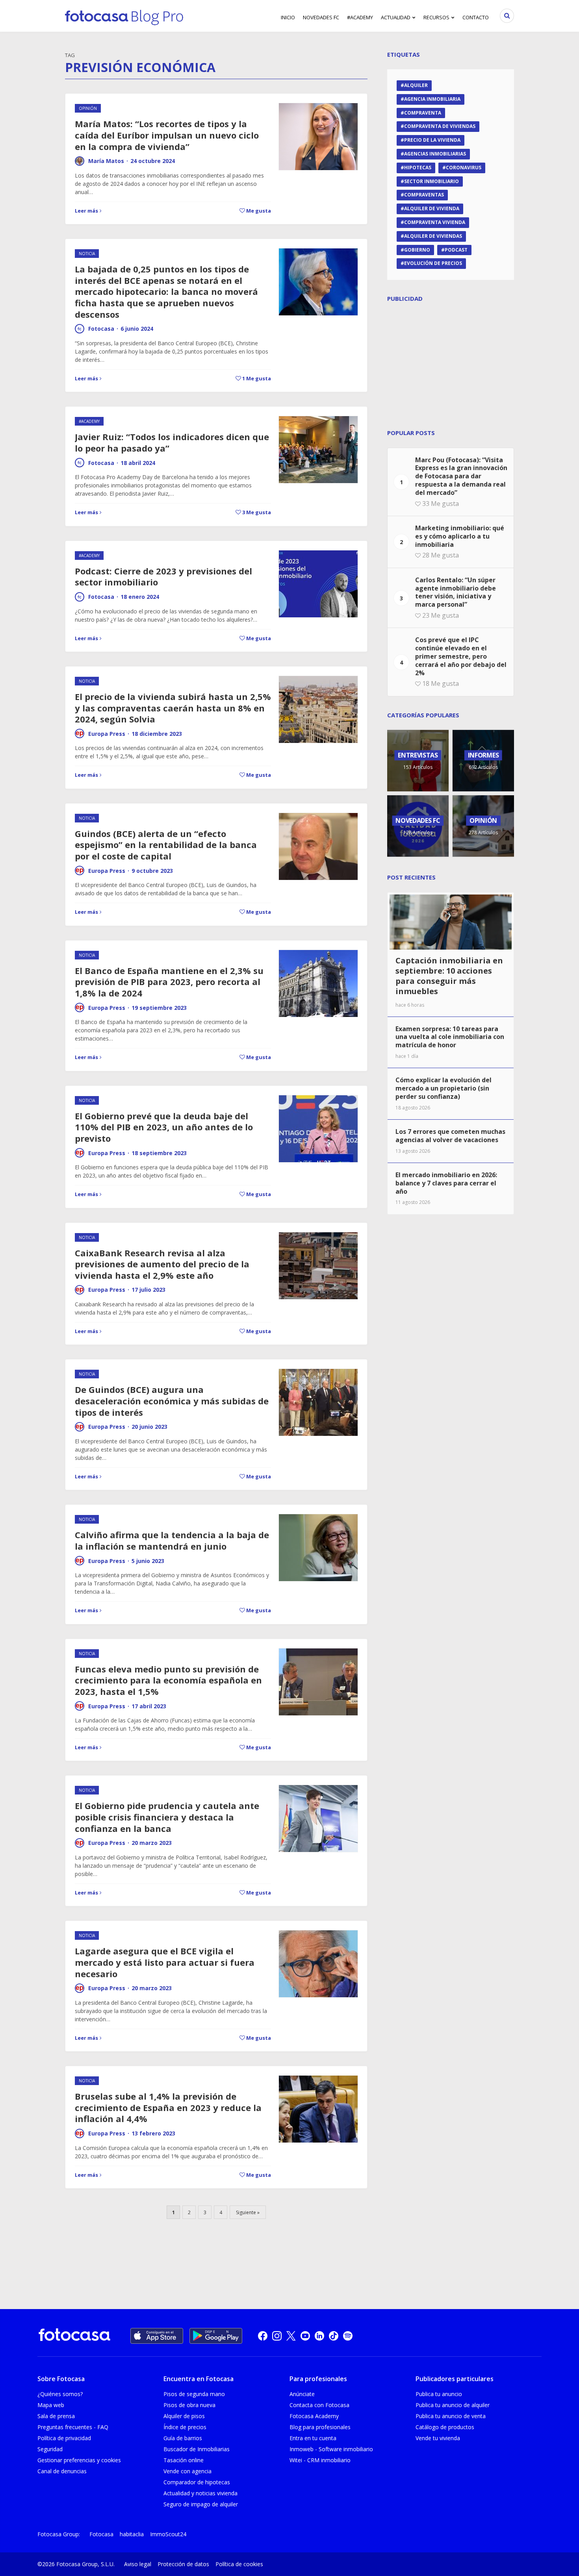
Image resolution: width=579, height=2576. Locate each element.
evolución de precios (433, 263)
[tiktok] (334, 2336)
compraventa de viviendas (440, 126)
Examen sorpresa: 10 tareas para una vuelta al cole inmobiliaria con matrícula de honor (450, 1037)
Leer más (86, 211)
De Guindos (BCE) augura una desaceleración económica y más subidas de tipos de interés (172, 1401)
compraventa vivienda (435, 222)
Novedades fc (321, 17)
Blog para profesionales (320, 2427)
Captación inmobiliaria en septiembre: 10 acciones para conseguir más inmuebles (449, 976)
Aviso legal (138, 2564)
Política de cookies (239, 2564)
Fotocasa (101, 329)
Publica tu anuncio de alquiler (453, 2405)
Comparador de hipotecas (197, 2482)
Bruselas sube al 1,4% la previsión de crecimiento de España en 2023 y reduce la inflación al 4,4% (168, 2107)
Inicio (288, 17)
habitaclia (132, 2534)
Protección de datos (183, 2564)
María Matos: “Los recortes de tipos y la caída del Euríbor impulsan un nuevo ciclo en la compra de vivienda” (167, 135)
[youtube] (305, 2336)
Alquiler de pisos (184, 2416)
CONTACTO (476, 17)
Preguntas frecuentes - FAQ (73, 2427)
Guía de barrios (183, 2438)
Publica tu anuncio (439, 2394)
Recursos (436, 17)
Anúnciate (302, 2394)
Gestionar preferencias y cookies (79, 2460)
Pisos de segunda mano (194, 2394)
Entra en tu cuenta (313, 2438)
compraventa (423, 113)
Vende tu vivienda (438, 2438)
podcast (456, 250)
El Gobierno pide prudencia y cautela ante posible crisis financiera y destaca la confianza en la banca (167, 1817)
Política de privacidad (64, 2438)
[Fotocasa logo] (74, 2336)
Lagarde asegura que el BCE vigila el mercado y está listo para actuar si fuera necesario (165, 1962)
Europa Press (107, 734)
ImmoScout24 (168, 2534)
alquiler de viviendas (433, 236)
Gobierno (417, 250)
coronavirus (464, 168)
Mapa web (51, 2405)
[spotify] (348, 2336)
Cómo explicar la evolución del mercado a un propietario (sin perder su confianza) (444, 1088)
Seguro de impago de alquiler (201, 2504)
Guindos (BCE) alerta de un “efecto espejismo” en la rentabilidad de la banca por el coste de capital (166, 845)
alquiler (416, 85)
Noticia (87, 254)
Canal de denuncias (62, 2471)
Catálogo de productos (445, 2427)
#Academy (360, 17)
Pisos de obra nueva (189, 2405)
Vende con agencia (187, 2471)
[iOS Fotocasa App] (157, 2336)
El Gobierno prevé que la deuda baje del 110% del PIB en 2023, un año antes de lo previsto (164, 1127)
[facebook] (263, 2336)
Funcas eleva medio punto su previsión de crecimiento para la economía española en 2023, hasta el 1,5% (168, 1680)
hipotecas (418, 168)
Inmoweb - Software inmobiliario (331, 2449)
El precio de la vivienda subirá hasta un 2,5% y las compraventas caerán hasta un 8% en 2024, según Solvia (173, 708)
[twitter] (291, 2336)
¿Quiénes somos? (60, 2394)
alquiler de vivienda (432, 208)
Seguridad (50, 2449)
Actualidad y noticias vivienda (200, 2493)
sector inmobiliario (431, 181)
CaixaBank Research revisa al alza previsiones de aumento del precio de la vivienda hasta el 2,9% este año (162, 1264)
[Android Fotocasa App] (216, 2336)
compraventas (424, 195)
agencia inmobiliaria (432, 99)
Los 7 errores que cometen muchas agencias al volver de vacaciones (450, 1136)
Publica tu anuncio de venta (451, 2416)
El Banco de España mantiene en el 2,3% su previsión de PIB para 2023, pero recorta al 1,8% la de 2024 (169, 982)
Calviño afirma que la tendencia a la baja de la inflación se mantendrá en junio (172, 1540)
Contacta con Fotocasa (319, 2405)
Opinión (88, 108)
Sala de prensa (56, 2416)
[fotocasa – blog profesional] (124, 16)
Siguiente (246, 2212)
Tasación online (184, 2460)
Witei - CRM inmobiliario (320, 2460)
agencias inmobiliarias (435, 154)
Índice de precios (185, 2427)
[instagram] (277, 2336)
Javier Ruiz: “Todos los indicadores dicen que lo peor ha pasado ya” (172, 442)
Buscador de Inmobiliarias (197, 2449)
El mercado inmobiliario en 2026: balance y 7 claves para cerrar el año (446, 1183)
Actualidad (396, 17)
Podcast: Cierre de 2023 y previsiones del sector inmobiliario (163, 577)
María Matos (106, 161)
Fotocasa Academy (314, 2416)
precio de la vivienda (432, 140)
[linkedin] (319, 2336)
